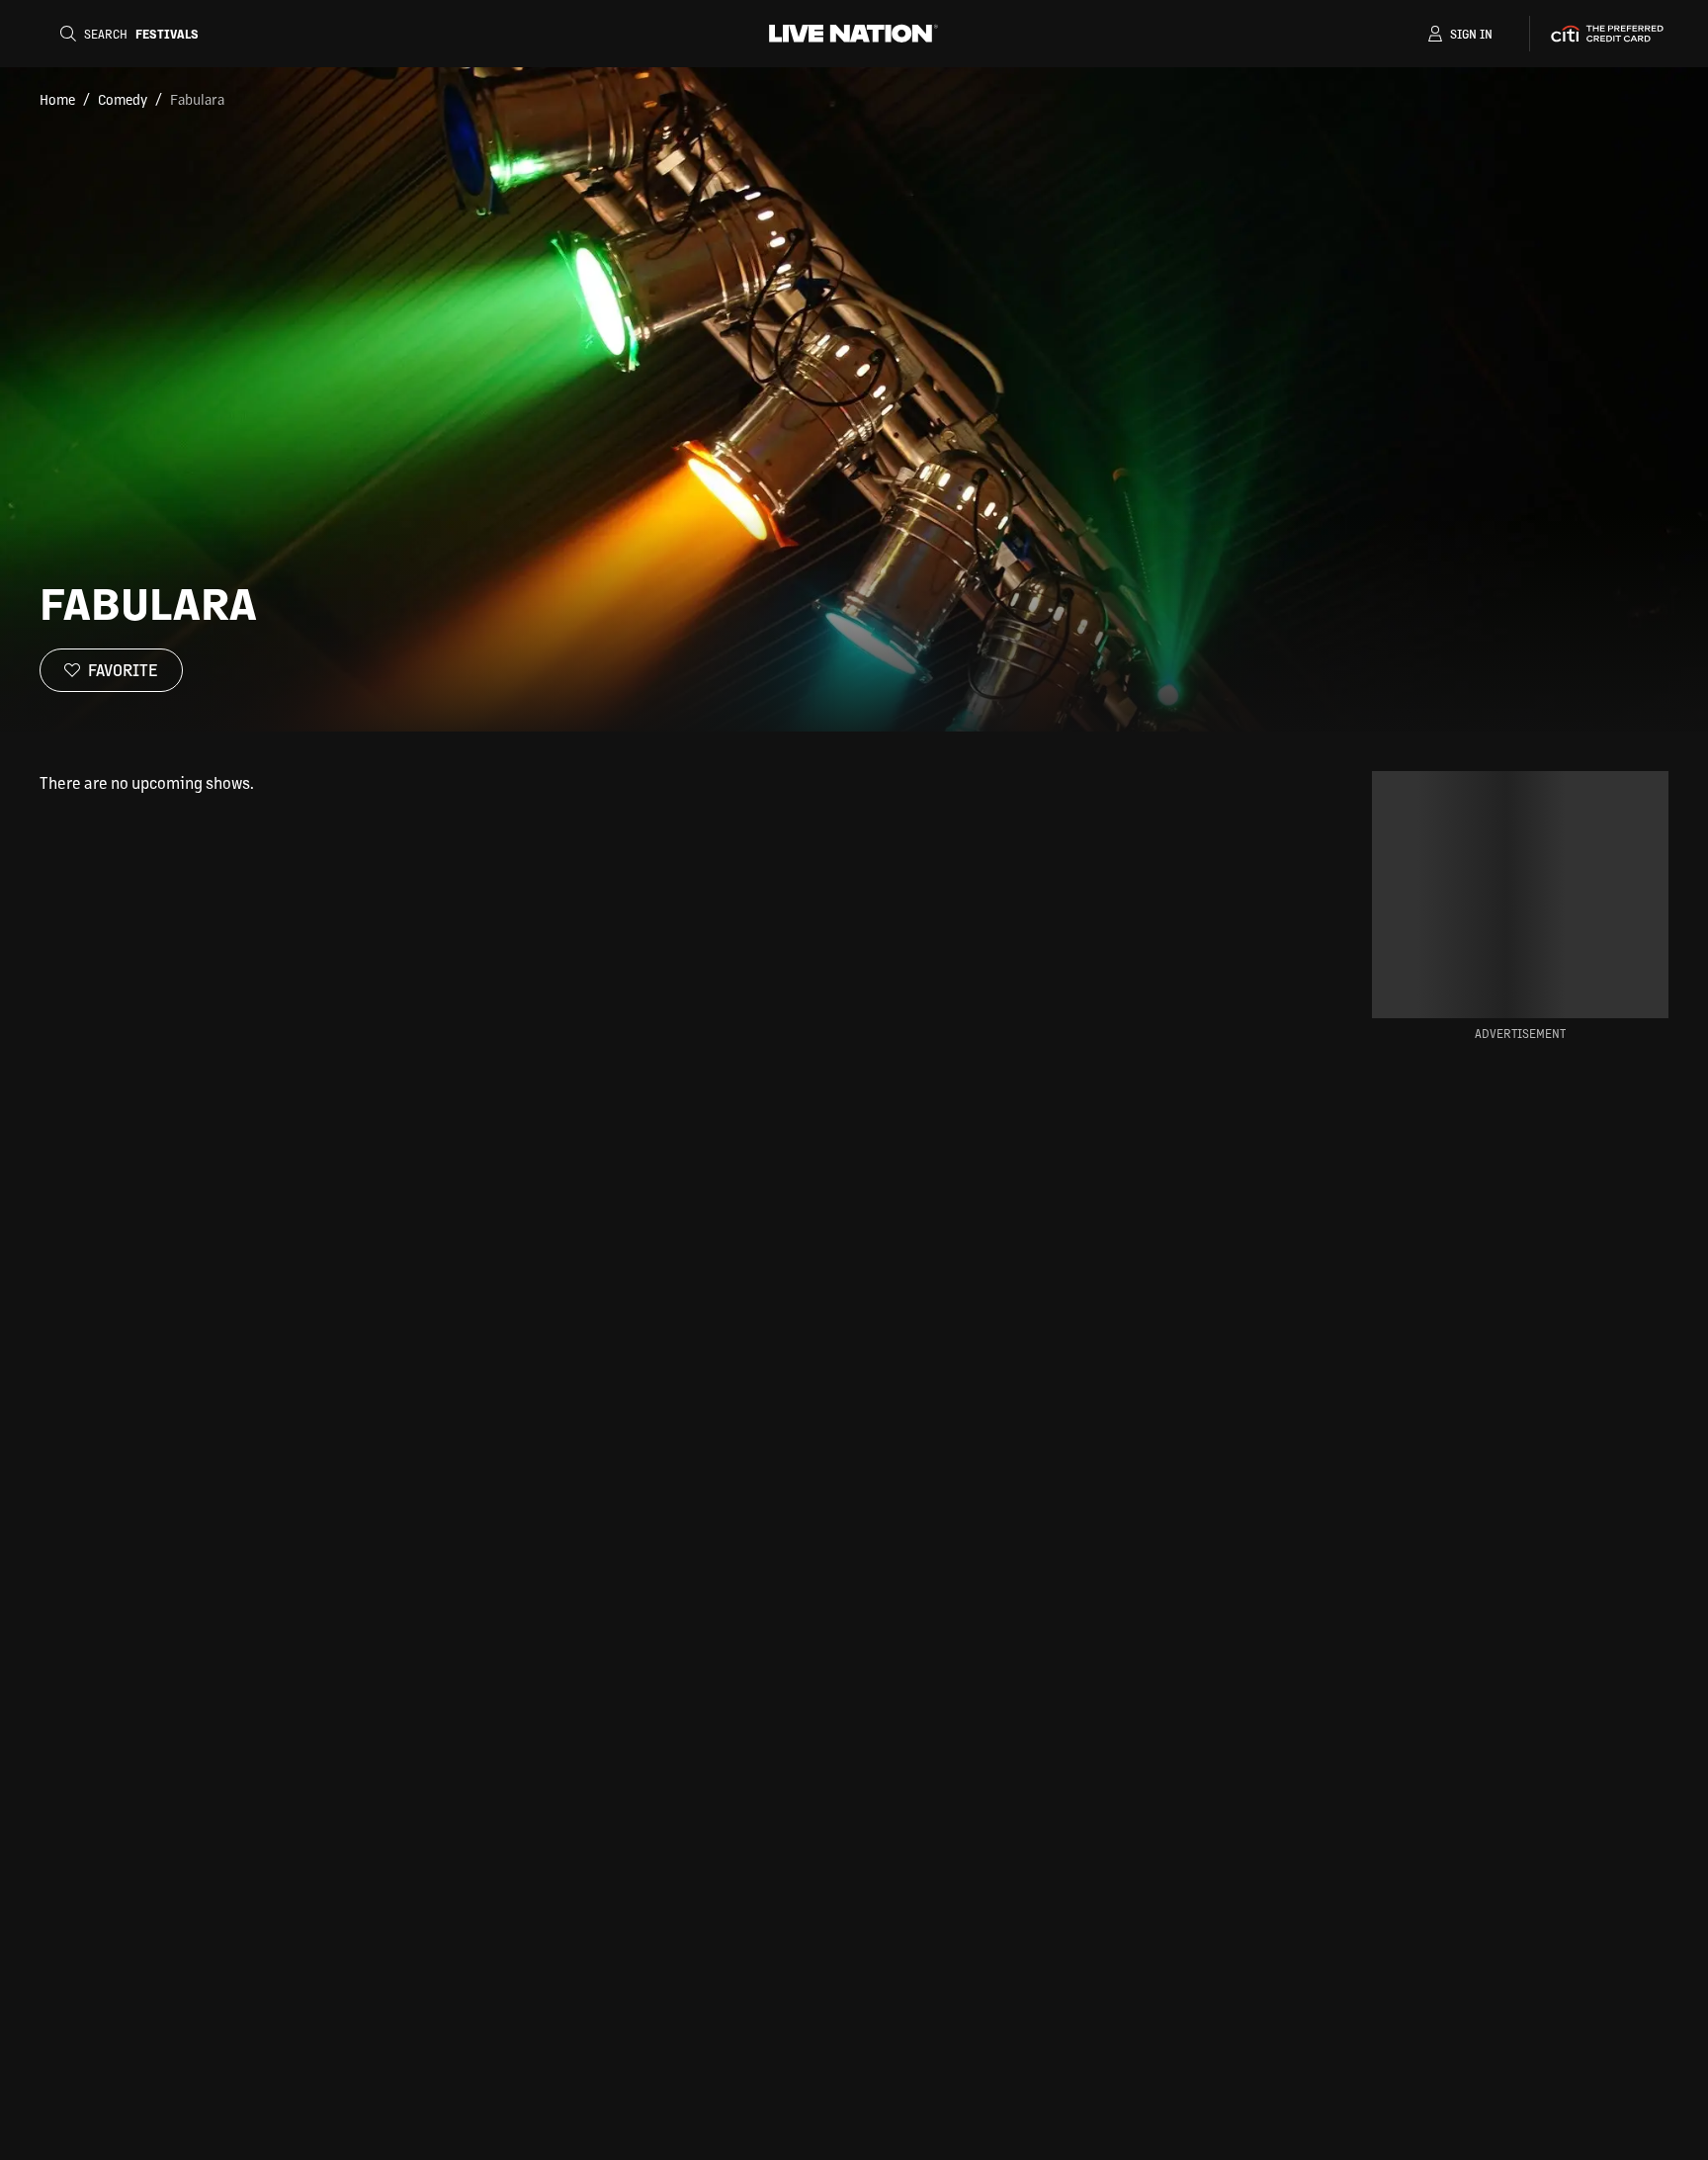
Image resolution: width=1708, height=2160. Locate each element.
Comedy (123, 99)
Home (57, 99)
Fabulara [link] (197, 99)
